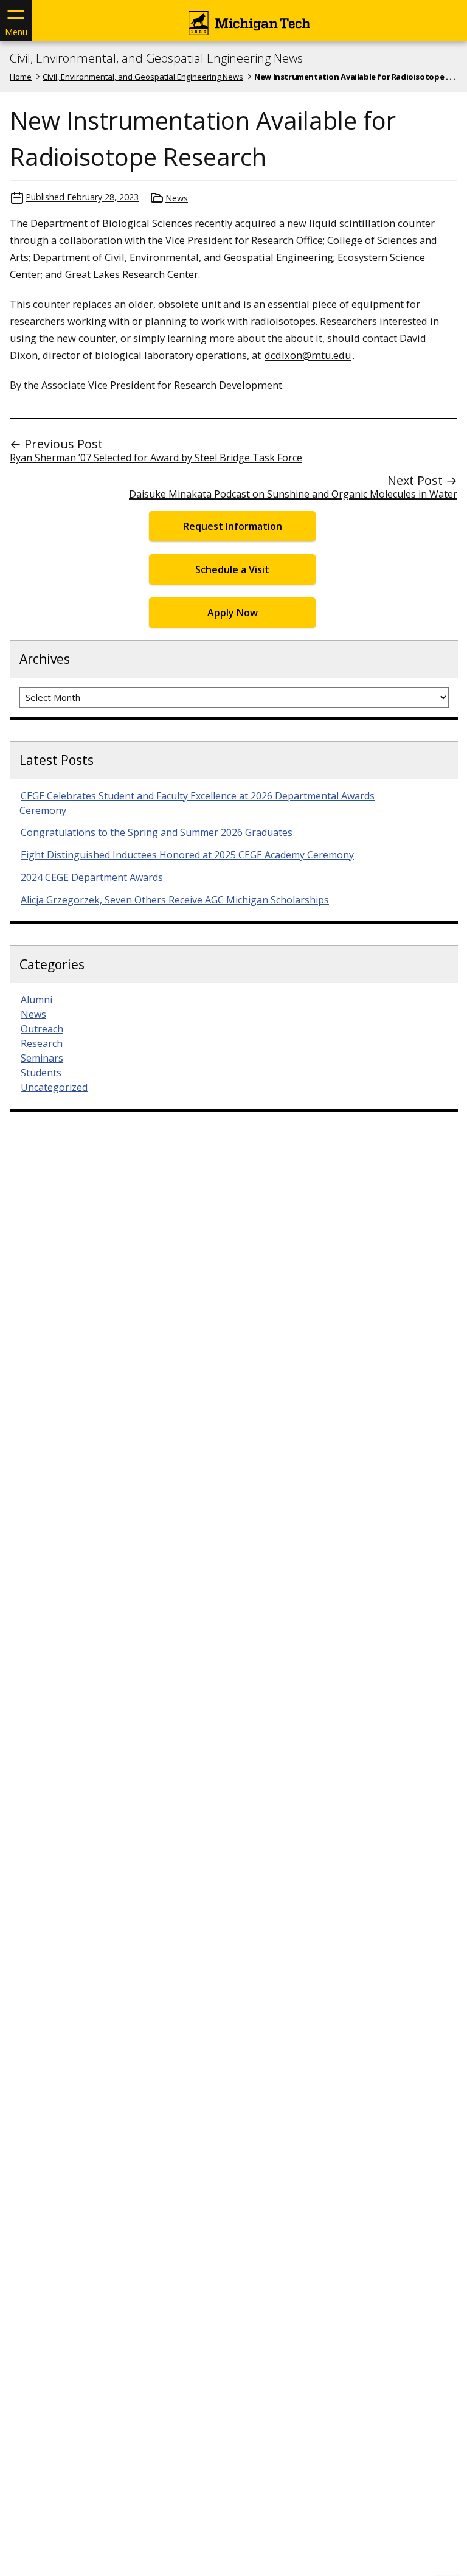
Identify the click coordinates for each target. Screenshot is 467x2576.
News (177, 198)
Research (42, 1043)
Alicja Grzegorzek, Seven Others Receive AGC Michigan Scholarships (175, 900)
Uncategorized (54, 1087)
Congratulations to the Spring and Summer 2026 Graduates (157, 832)
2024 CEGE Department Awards (92, 877)
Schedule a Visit (232, 569)
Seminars (42, 1058)
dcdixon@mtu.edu (308, 355)
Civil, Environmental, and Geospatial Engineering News (156, 58)
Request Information (233, 526)
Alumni (36, 1000)
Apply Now (233, 613)
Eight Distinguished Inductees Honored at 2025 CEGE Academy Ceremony (187, 855)
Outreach (42, 1029)
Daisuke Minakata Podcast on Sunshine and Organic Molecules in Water (293, 494)
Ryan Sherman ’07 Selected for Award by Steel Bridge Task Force (156, 458)
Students (41, 1073)
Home (21, 77)
